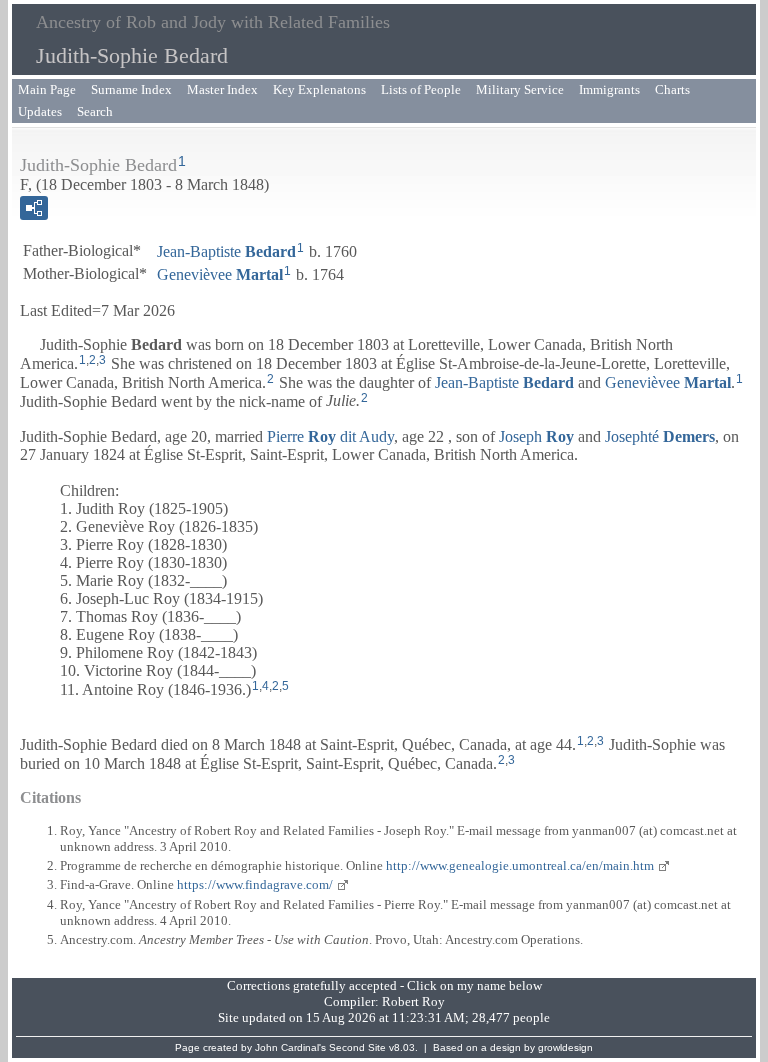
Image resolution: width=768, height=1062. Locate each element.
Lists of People (421, 89)
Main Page (47, 89)
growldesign (565, 1047)
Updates (40, 111)
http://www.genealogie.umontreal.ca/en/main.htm (520, 865)
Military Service (520, 89)
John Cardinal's (290, 1047)
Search (95, 111)
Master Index (222, 89)
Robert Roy (413, 1001)
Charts (672, 89)
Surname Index (131, 89)
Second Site (357, 1047)
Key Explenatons (319, 89)
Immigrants (609, 89)
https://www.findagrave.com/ (255, 884)
